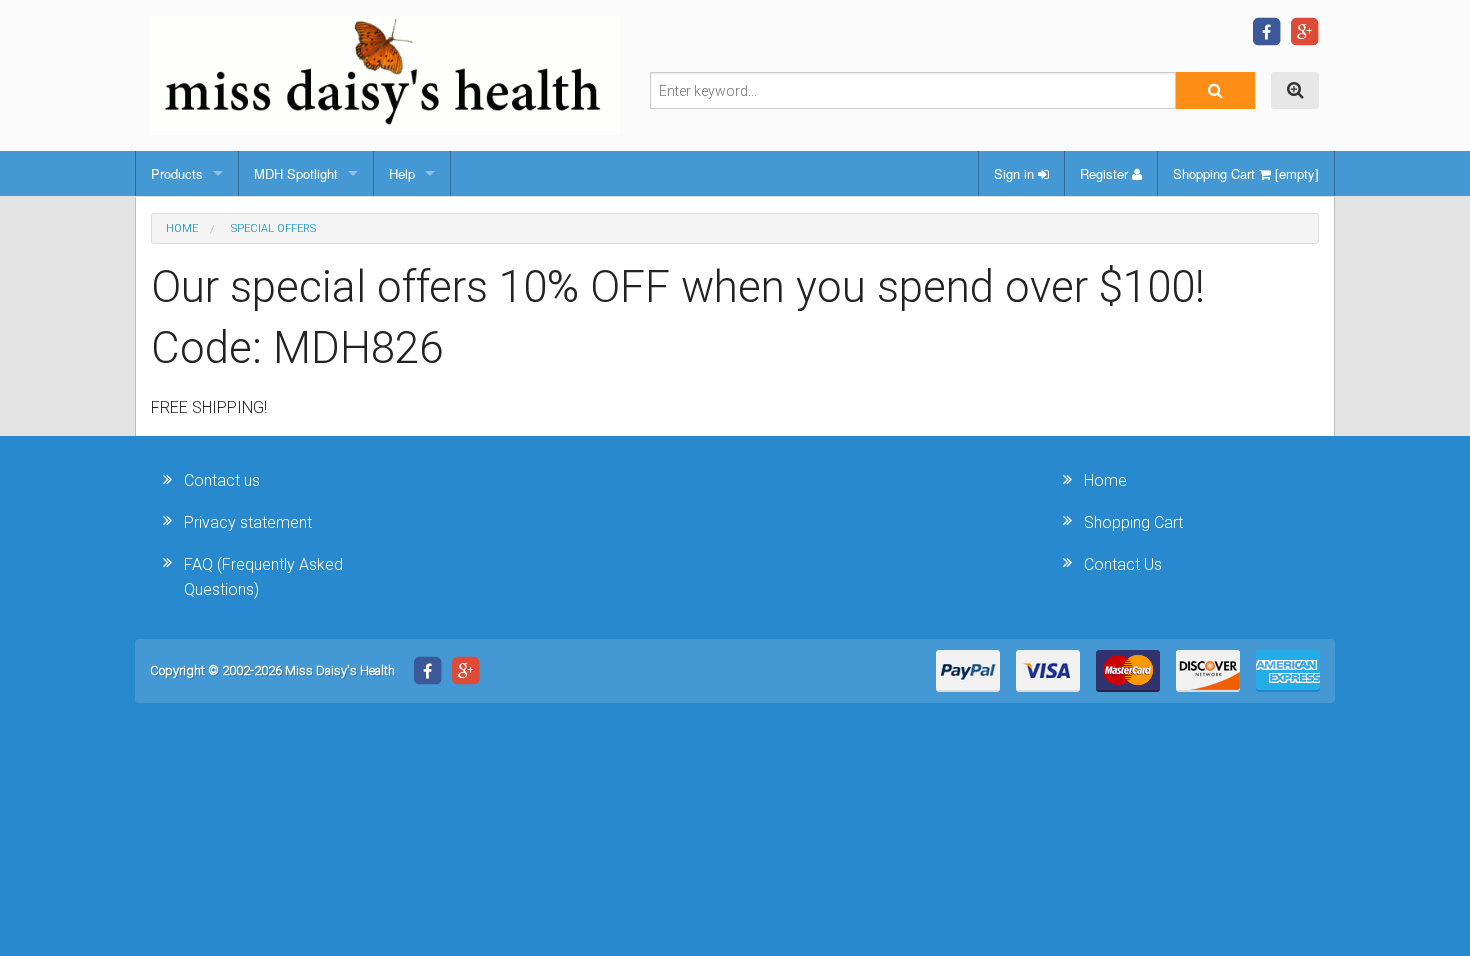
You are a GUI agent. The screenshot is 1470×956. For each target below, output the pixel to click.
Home (182, 228)
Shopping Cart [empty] (1246, 173)
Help (402, 173)
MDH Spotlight (296, 173)
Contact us (222, 480)
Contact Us (1123, 564)
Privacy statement (248, 522)
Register (1106, 173)
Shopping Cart (1133, 522)
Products (177, 173)
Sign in (1016, 173)
